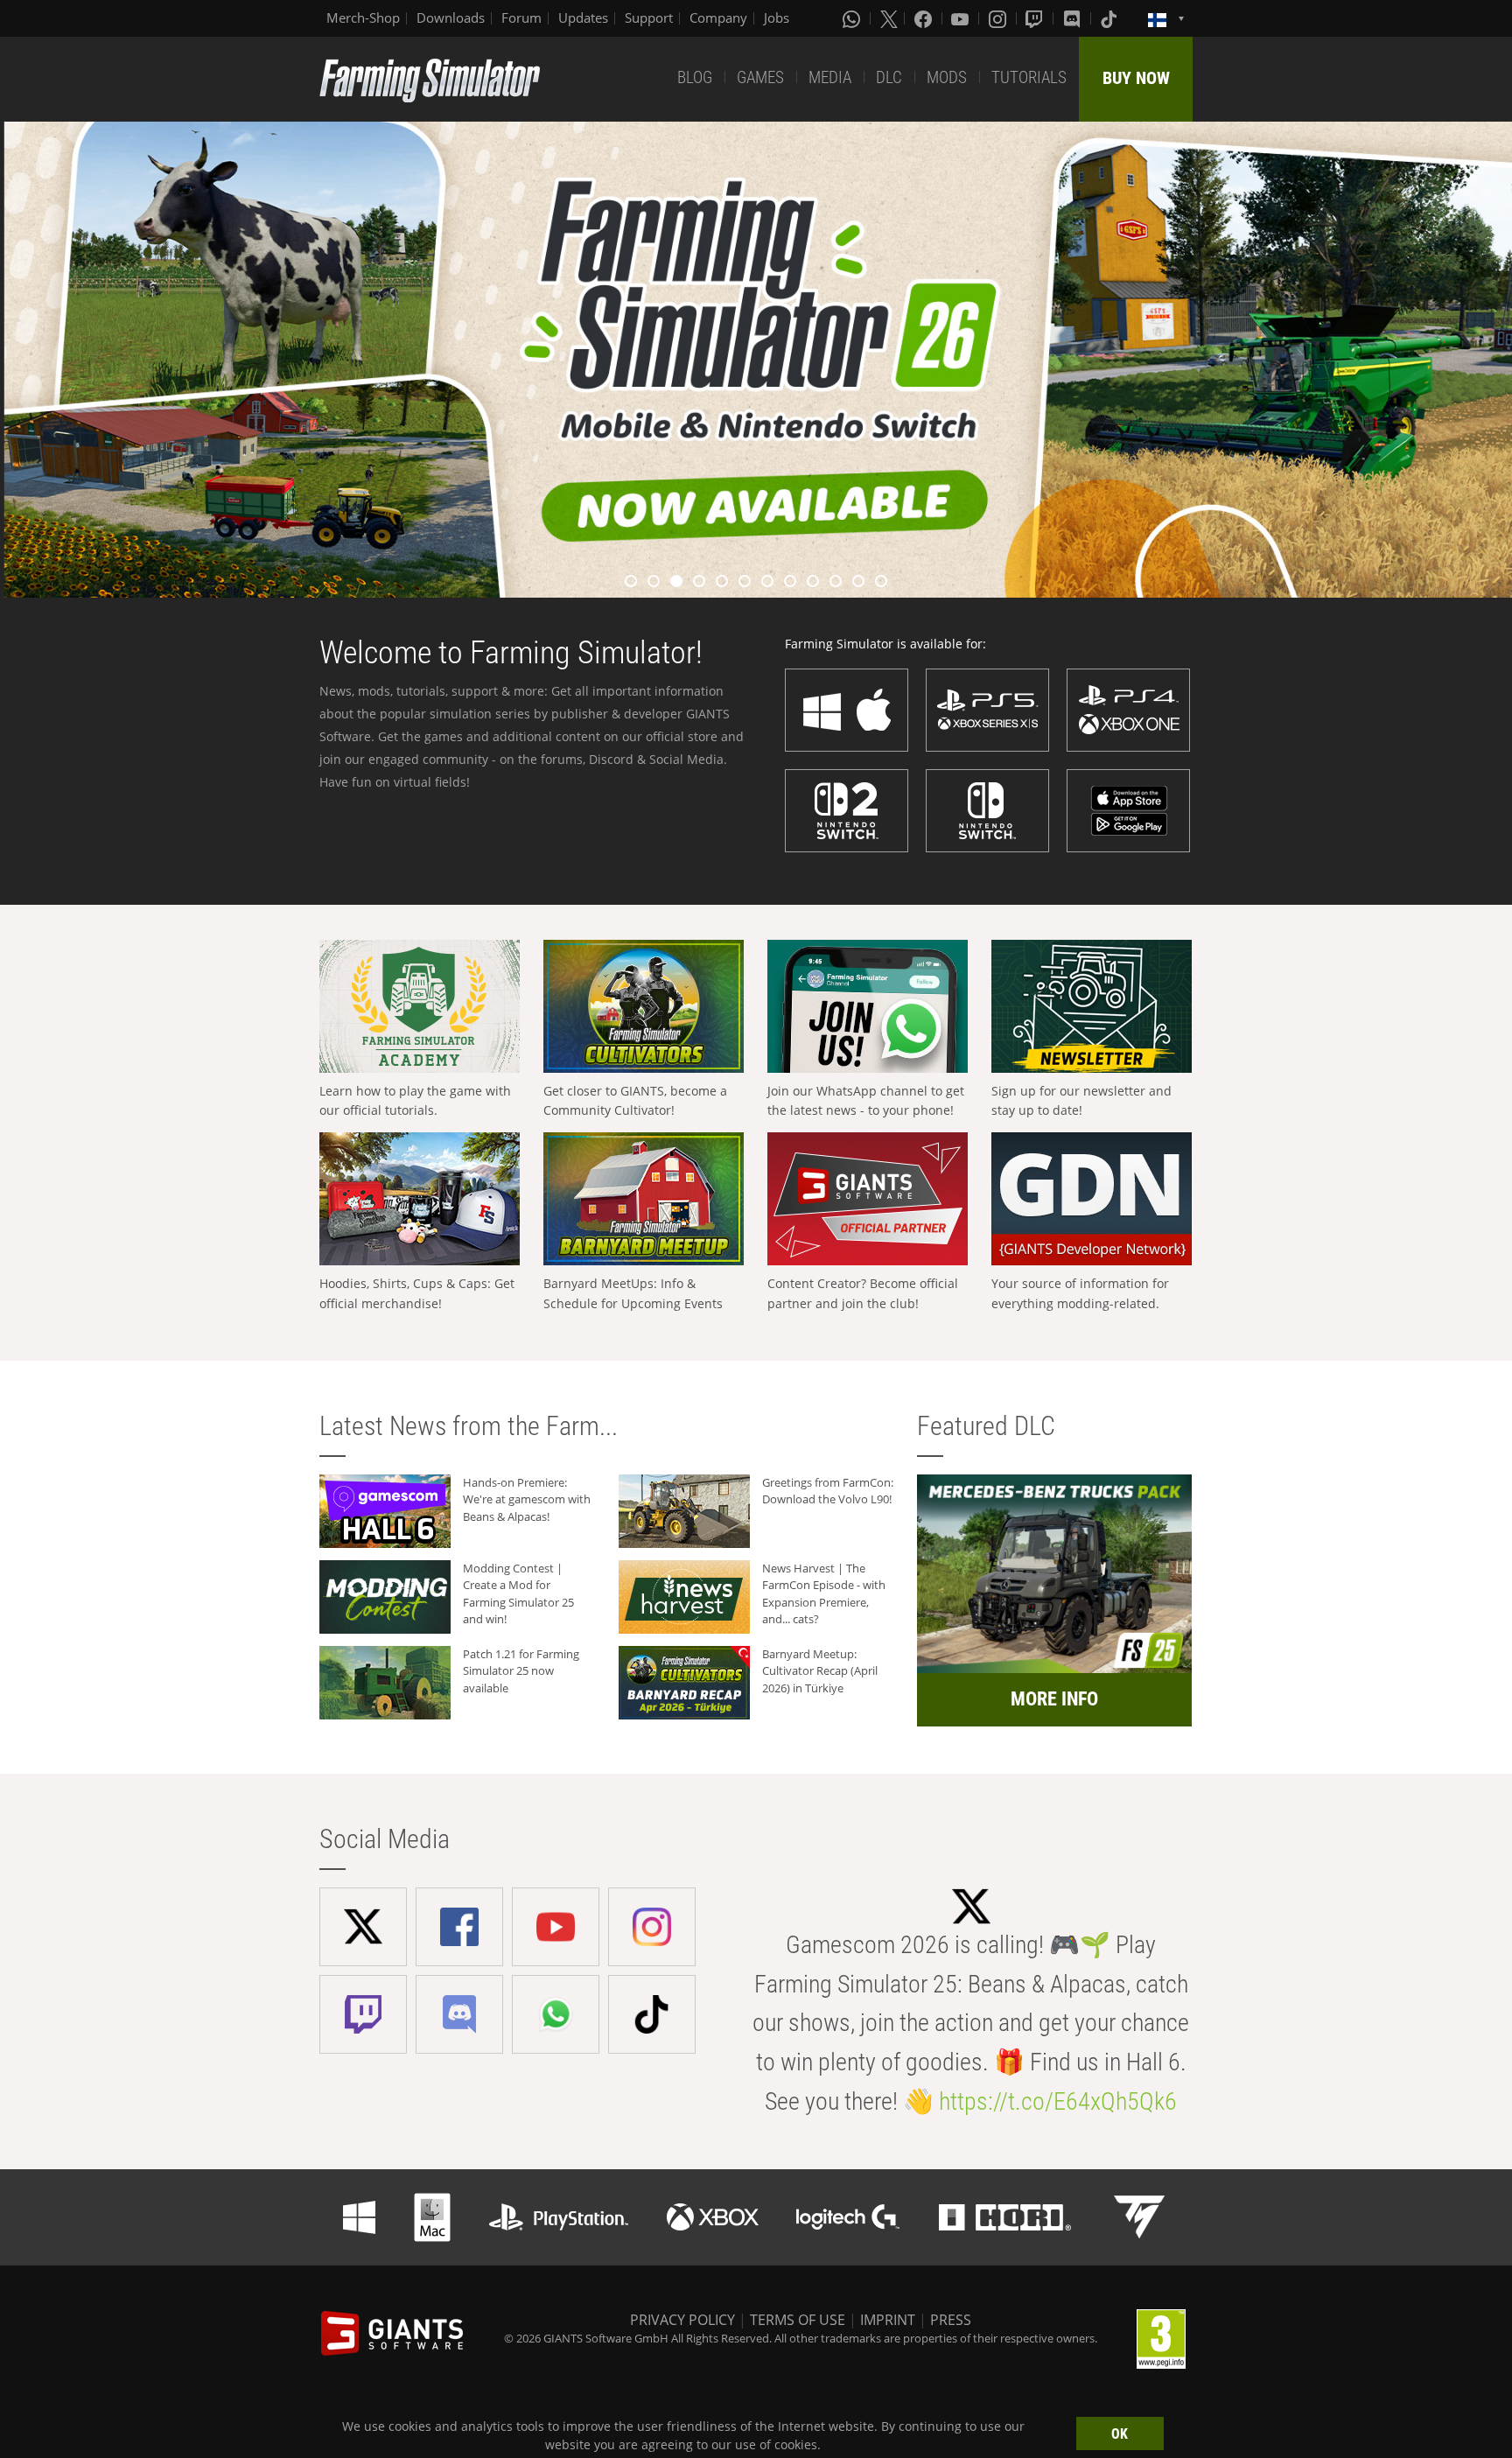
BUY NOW (1136, 78)
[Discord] (1074, 18)
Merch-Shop (363, 18)
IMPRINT (888, 2320)
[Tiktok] (1110, 18)
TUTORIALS (1029, 77)
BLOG (695, 77)
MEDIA (830, 77)
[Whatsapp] (853, 18)
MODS (947, 77)
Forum (521, 18)
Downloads (451, 18)
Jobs (777, 18)
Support (649, 18)
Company (718, 18)
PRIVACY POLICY (682, 2320)
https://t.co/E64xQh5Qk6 (1058, 2101)
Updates (583, 18)
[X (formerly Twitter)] (889, 18)
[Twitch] (1036, 18)
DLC (889, 77)
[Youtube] (962, 18)
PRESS (951, 2320)
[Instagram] (999, 18)
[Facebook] (925, 18)
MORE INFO (1054, 1699)
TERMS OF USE (798, 2320)
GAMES (760, 77)
